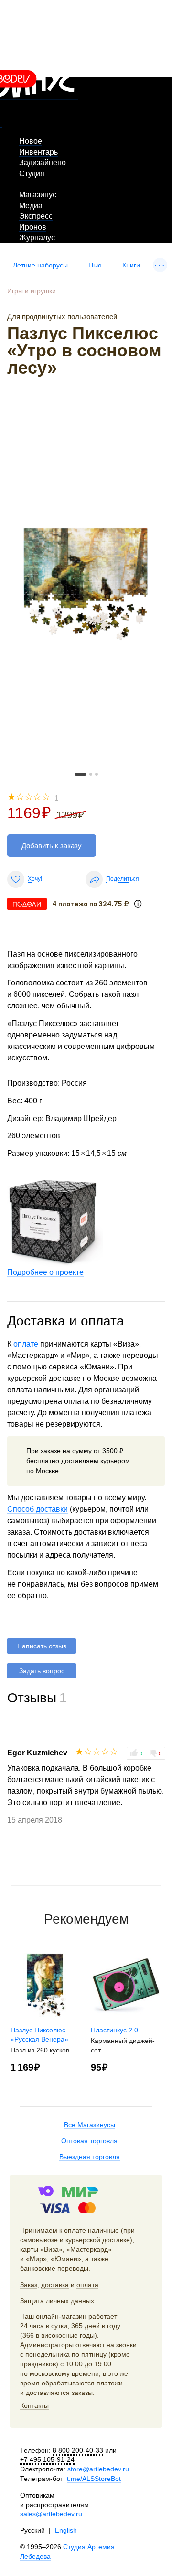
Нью (95, 265)
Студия (32, 174)
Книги (131, 265)
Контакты (34, 2405)
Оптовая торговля (89, 2141)
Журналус (37, 238)
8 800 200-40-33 (78, 2450)
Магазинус (38, 195)
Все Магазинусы (90, 2125)
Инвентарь (38, 152)
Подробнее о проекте (45, 1272)
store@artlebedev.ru (98, 2469)
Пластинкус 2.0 (114, 2030)
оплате (26, 1344)
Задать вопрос (42, 1671)
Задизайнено (43, 163)
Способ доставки (38, 1509)
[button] (81, 774)
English (66, 2530)
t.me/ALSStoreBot (94, 2479)
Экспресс (36, 216)
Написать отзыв (42, 1646)
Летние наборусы (40, 265)
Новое (31, 141)
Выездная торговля (90, 2157)
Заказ (29, 2285)
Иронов (33, 227)
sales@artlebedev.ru (51, 2514)
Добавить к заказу (52, 846)
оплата (87, 2285)
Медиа (31, 206)
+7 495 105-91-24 (47, 2459)
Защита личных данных (57, 2301)
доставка (55, 2285)
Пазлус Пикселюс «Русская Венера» (39, 2035)
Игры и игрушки (32, 291)
